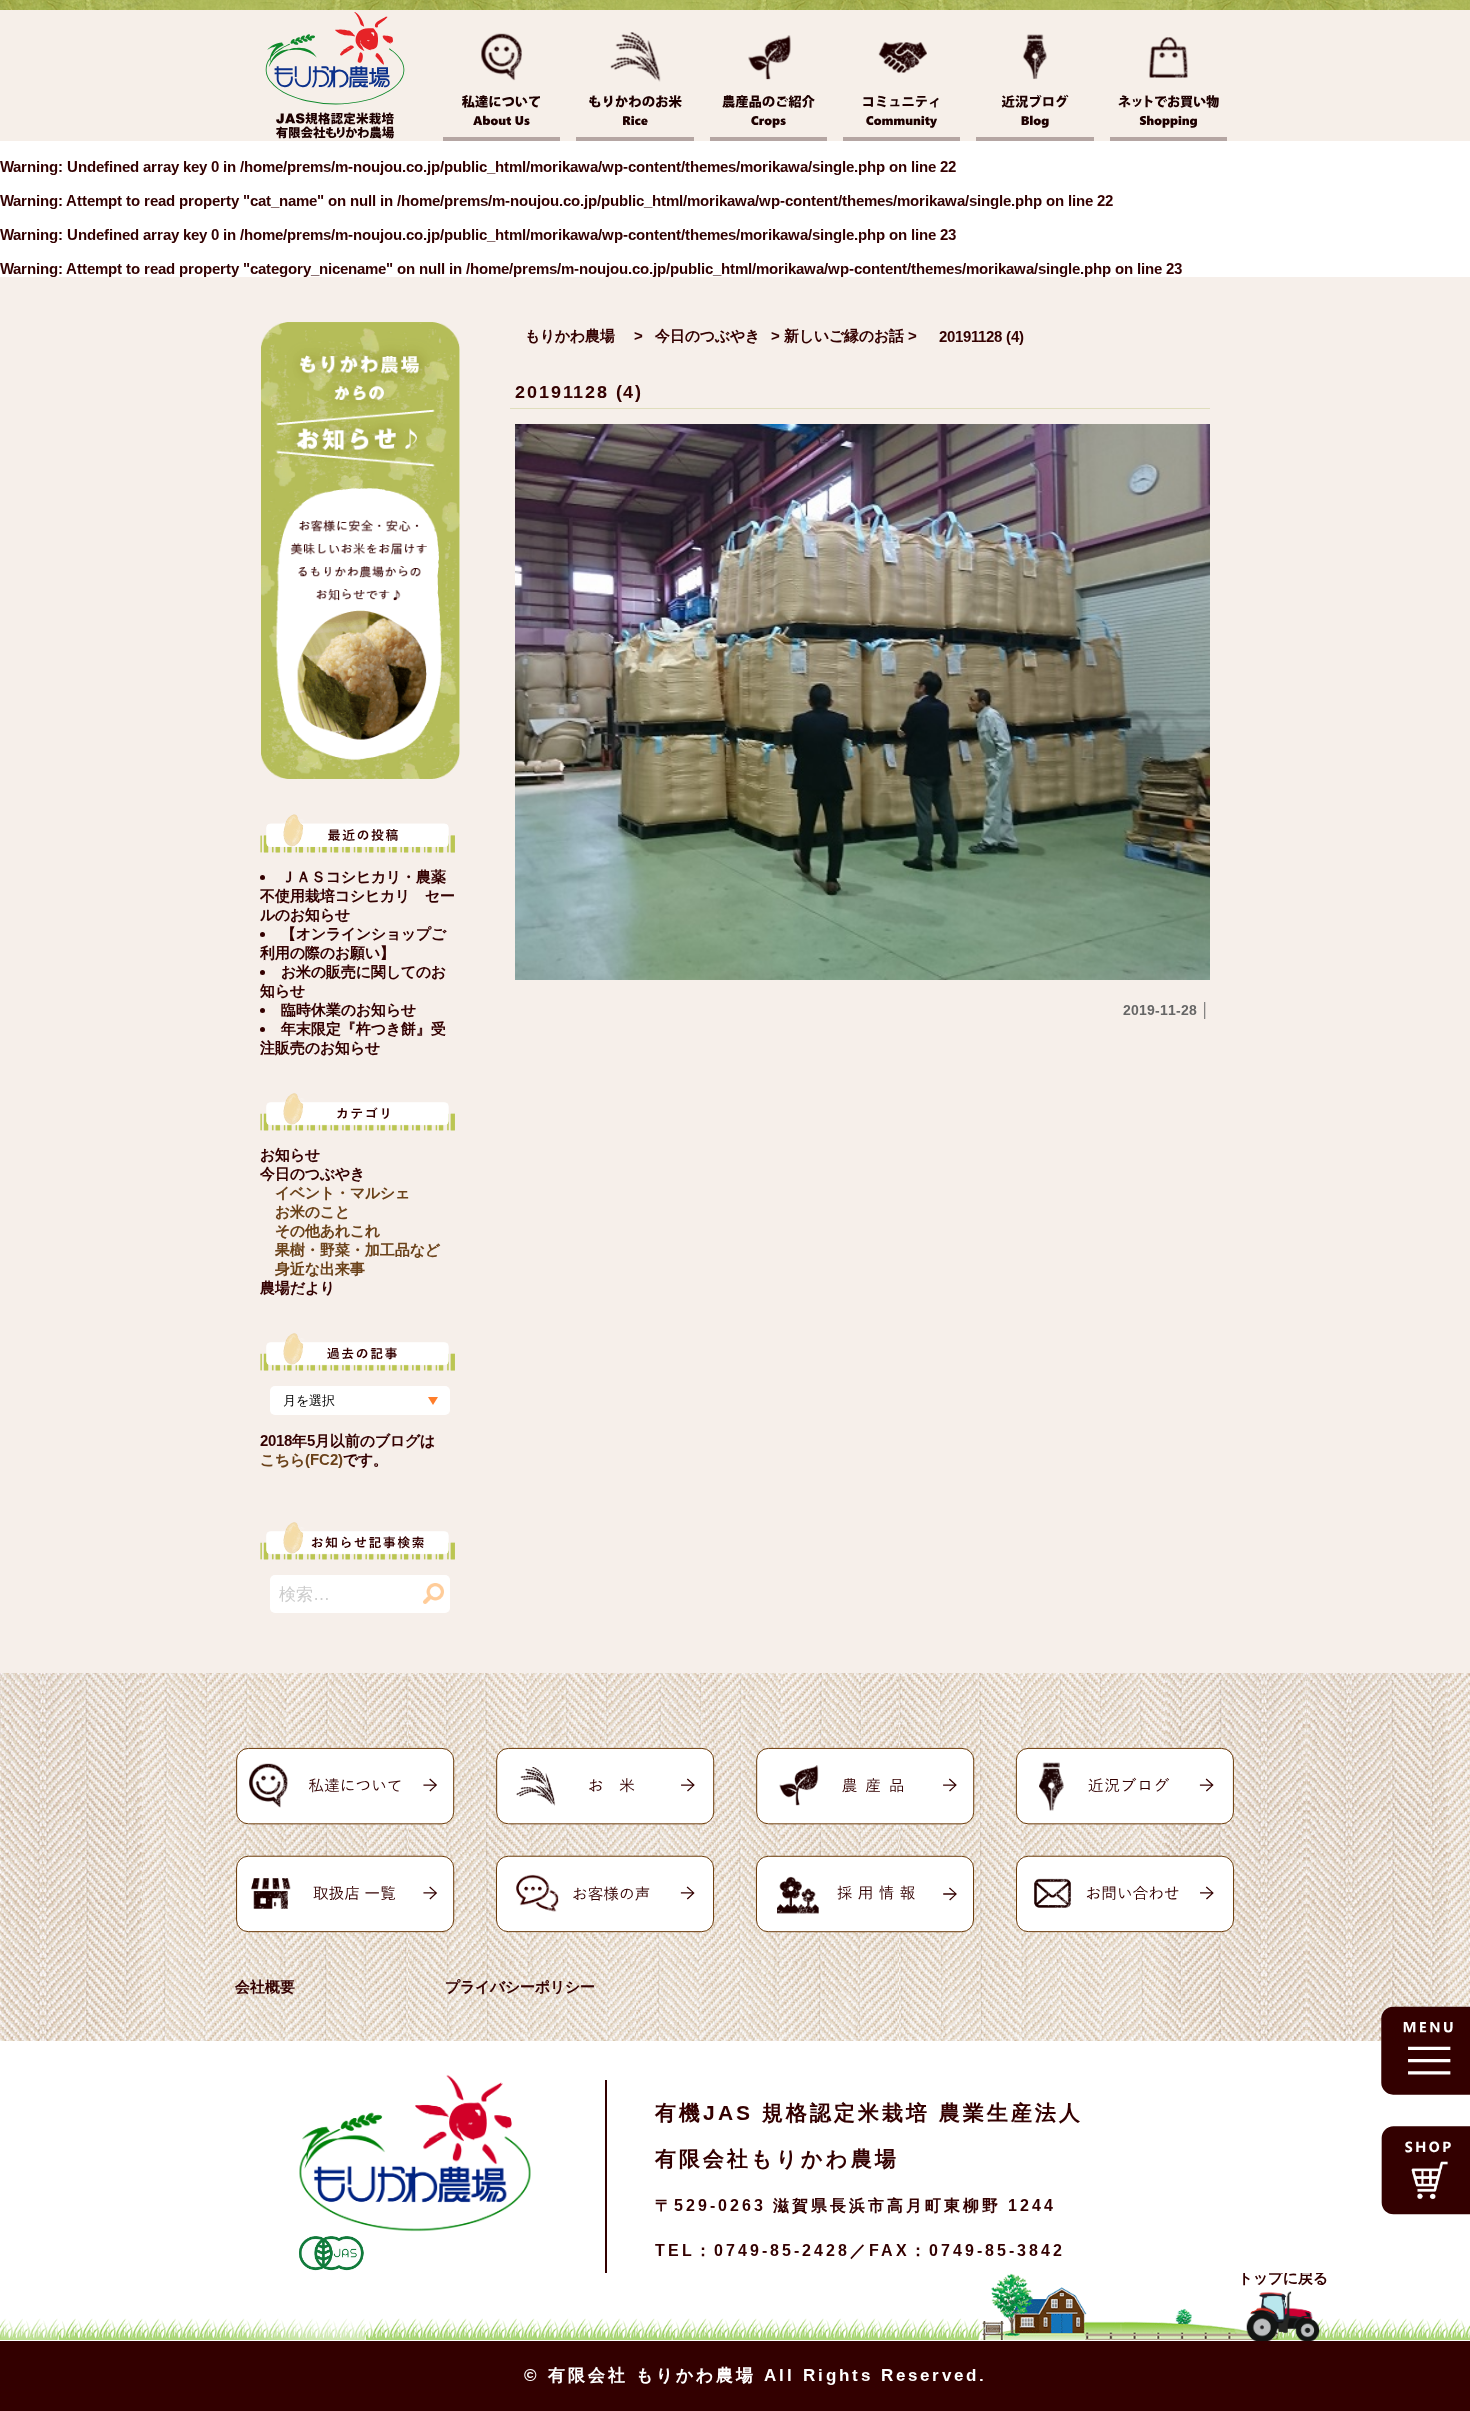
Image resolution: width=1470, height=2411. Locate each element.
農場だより (297, 1287)
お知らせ (290, 1154)
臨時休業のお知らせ (348, 1009)
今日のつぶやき (312, 1173)
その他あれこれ (327, 1230)
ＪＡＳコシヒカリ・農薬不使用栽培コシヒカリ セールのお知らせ (357, 895)
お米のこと (312, 1211)
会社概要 (265, 1986)
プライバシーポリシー (520, 1986)
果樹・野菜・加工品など (357, 1249)
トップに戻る (1283, 2277)
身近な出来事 (320, 1268)
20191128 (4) (579, 392)
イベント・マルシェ (342, 1192)
